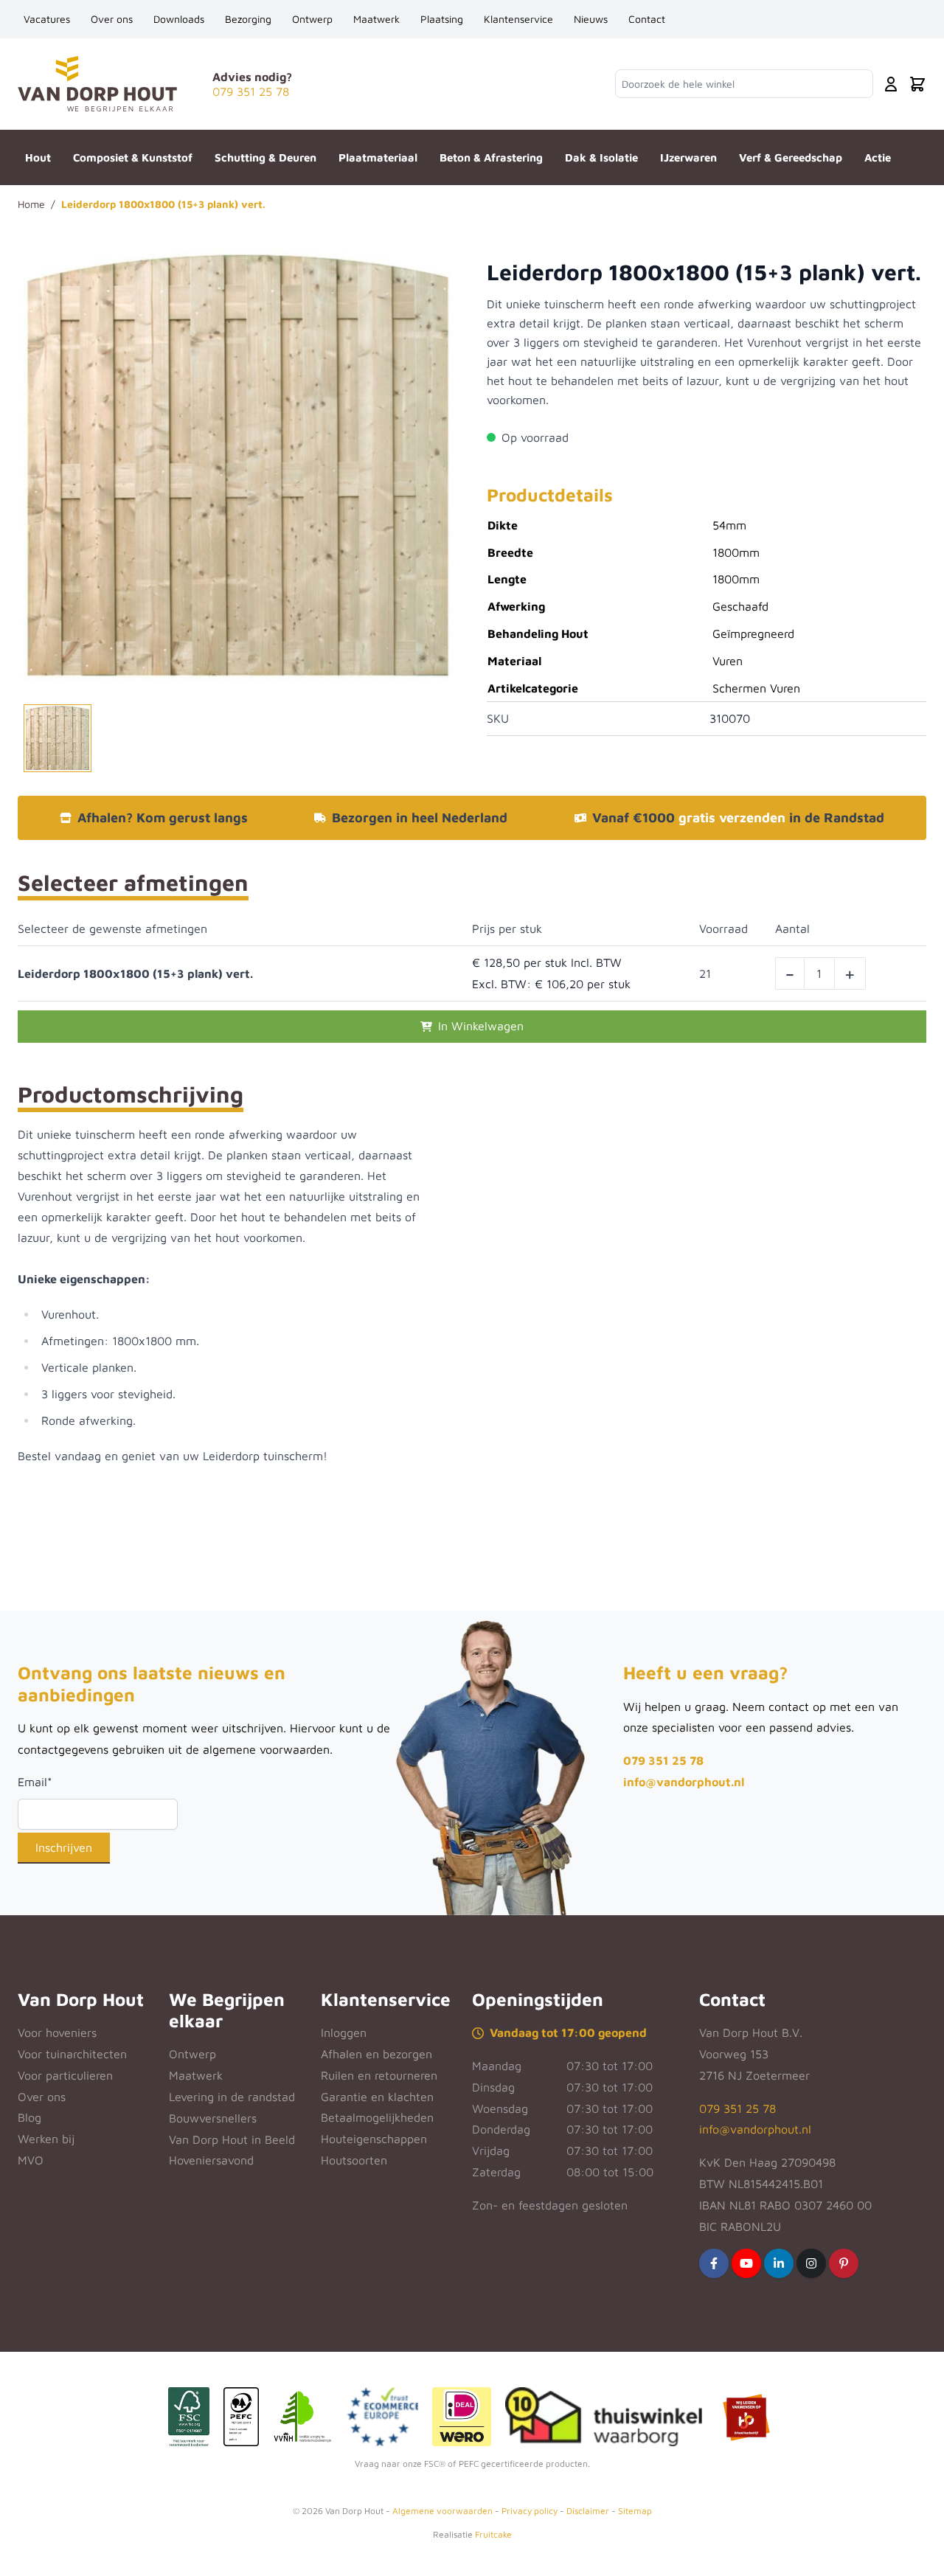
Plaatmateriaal (378, 157)
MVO (31, 2160)
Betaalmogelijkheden (377, 2117)
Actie (878, 157)
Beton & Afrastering (491, 157)
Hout (38, 157)
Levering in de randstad (232, 2097)
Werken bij (46, 2139)
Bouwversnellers (213, 2118)
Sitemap (635, 2511)
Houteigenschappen (374, 2139)
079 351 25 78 (663, 1760)
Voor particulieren (65, 2075)
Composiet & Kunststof (133, 157)
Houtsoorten (354, 2160)
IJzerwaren (688, 157)
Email (35, 1782)
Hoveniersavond (211, 2160)
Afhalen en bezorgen (376, 2054)
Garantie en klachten (377, 2097)
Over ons (112, 19)
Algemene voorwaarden (442, 2511)
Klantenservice (518, 19)
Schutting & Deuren (265, 157)
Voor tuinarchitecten (72, 2054)
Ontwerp (312, 19)
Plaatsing (442, 19)
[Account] (891, 84)
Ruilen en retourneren (379, 2075)
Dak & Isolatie (601, 157)
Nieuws (591, 19)
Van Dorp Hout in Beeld (232, 2139)
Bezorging (248, 19)
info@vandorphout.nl (684, 1782)
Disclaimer (588, 2511)
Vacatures (47, 19)
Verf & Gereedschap (791, 157)
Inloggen (344, 2032)
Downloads (179, 19)
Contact (647, 19)
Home (31, 204)
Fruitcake (493, 2534)
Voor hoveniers (57, 2032)
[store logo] (97, 84)
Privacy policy (530, 2511)
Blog (29, 2117)
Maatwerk (376, 19)
